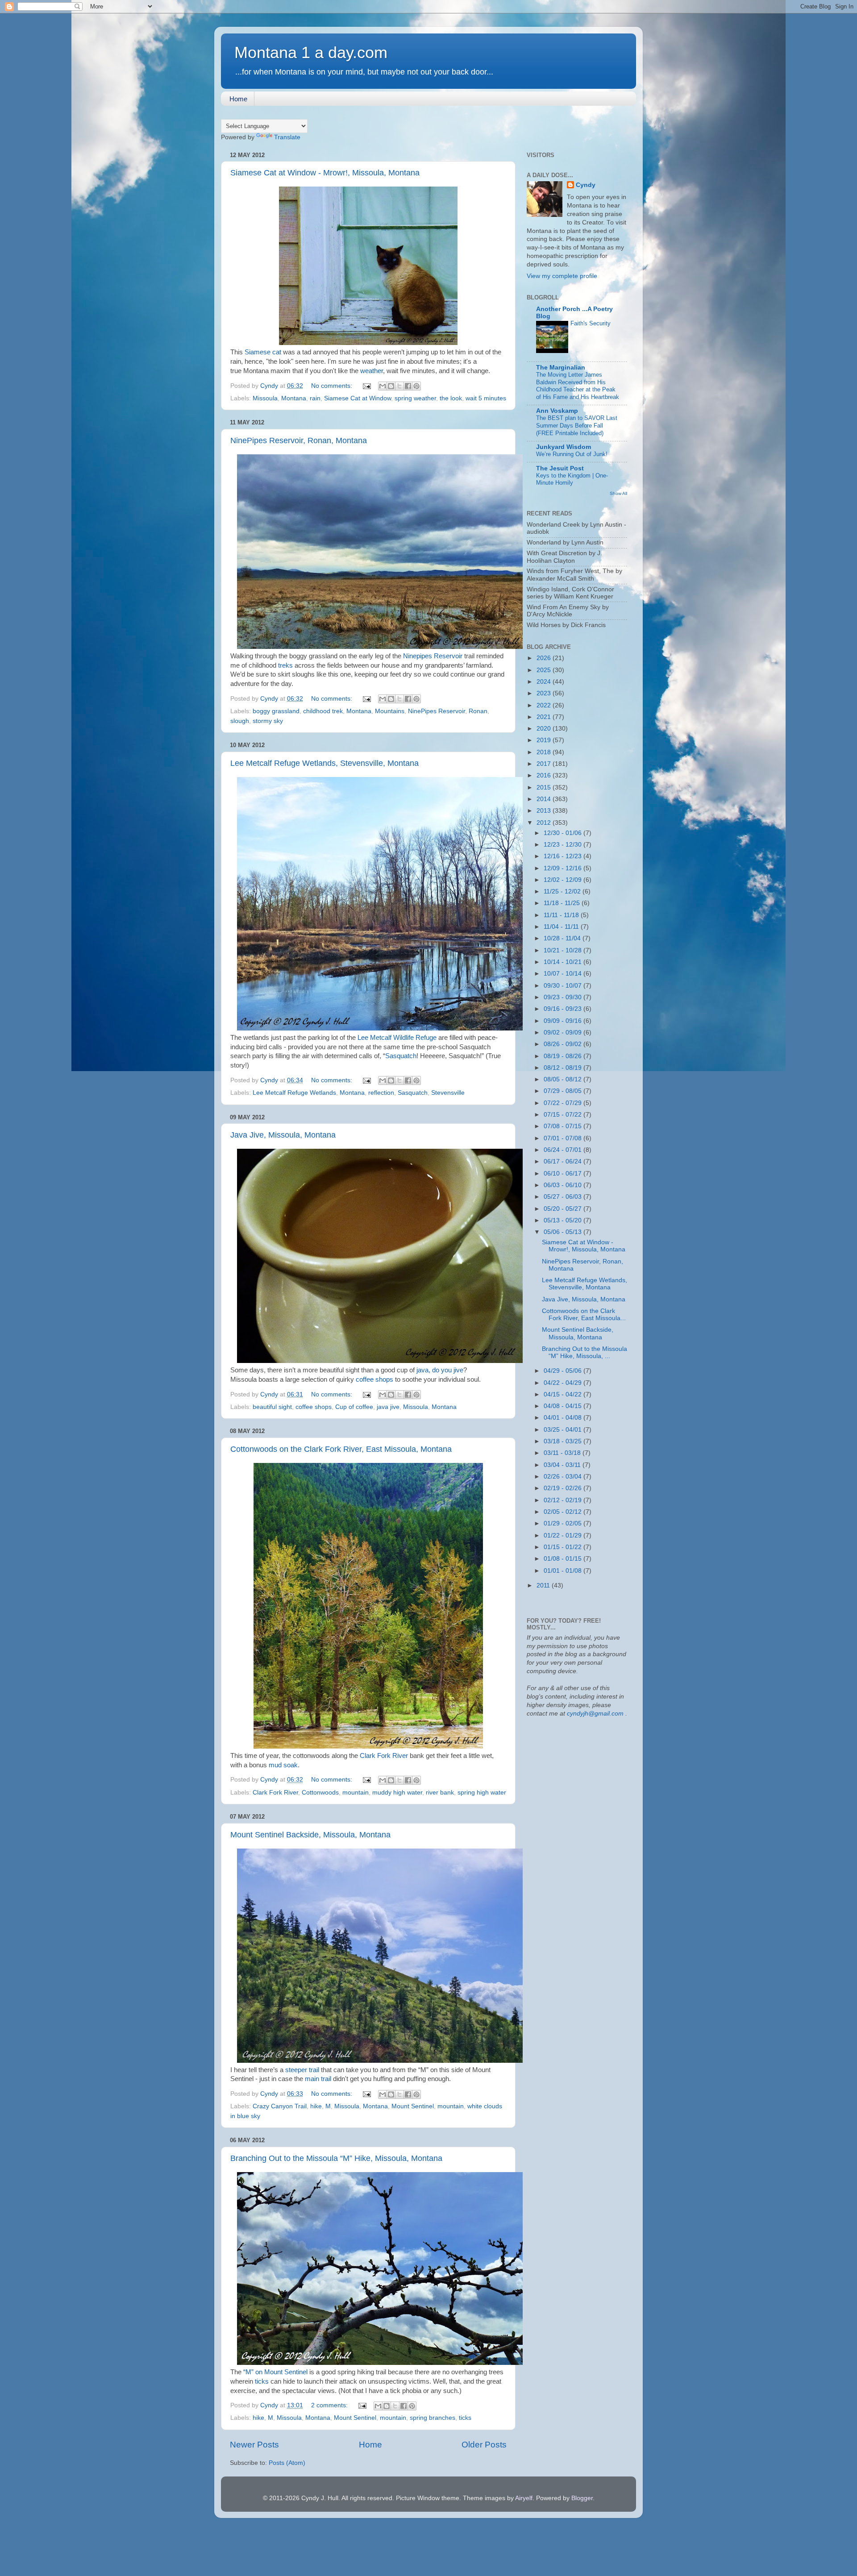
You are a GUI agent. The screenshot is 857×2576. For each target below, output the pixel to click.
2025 (545, 670)
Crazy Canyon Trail (280, 2106)
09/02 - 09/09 (564, 1032)
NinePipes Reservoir (437, 711)
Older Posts (484, 2445)
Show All (618, 493)
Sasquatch (401, 1056)
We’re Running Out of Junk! (572, 454)
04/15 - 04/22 (564, 1394)
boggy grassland (276, 711)
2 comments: (330, 2405)
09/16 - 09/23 (564, 1009)
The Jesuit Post (560, 468)
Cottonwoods (320, 1793)
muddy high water (397, 1793)
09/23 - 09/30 (564, 997)
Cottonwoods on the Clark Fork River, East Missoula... (584, 1315)
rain (315, 398)
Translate (287, 137)
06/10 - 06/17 (564, 1174)
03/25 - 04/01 (564, 1430)
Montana (294, 398)
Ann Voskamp (557, 411)
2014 (545, 799)
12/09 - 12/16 (564, 868)
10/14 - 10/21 (564, 962)
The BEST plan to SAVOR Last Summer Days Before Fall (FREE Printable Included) (577, 425)
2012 (545, 823)
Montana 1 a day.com (311, 52)
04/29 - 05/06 (564, 1371)
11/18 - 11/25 (563, 903)
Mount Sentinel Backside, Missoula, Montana (310, 1835)
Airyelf (524, 2498)
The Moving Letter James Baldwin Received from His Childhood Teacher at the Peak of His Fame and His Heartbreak (578, 386)
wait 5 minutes (486, 398)
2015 (545, 787)
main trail (318, 2079)
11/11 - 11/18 (562, 915)
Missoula (265, 398)
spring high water (482, 1793)
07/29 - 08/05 (564, 1091)
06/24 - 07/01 (564, 1150)
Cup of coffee (354, 1407)
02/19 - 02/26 (564, 1488)
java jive (388, 1407)
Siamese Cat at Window (358, 398)
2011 (544, 1585)
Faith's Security (591, 323)
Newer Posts (254, 2445)
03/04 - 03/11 (563, 1465)
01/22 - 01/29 (564, 1535)
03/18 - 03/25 (564, 1441)
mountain (356, 1793)
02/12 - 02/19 (564, 1500)
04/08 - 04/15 (564, 1406)
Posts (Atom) (287, 2463)
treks (286, 665)
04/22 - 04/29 (564, 1383)
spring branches (433, 2418)
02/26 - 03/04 (564, 1477)
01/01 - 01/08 (564, 1571)
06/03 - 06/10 (564, 1185)
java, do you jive (440, 1370)
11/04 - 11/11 (562, 927)
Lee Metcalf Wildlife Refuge (398, 1038)
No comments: (333, 386)
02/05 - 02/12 (564, 1512)
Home (238, 99)
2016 (545, 775)
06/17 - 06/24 (564, 1161)
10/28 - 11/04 (563, 938)
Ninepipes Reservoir (433, 656)
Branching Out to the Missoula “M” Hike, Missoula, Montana (336, 2158)
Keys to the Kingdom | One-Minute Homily (572, 479)
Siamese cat (263, 352)
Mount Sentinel (413, 2106)
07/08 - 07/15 (564, 1126)
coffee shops (374, 1379)
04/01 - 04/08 (564, 1418)
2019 (545, 740)
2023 (545, 693)
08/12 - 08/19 (564, 1068)
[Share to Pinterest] (416, 386)
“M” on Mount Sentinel (275, 2372)
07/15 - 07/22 (564, 1115)
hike (316, 2106)
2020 (545, 729)
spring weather (415, 398)
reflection (381, 1093)
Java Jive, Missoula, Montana (283, 1135)
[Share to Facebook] (408, 386)
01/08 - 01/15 (564, 1559)
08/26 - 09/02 (564, 1044)
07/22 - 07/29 (564, 1103)
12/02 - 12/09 (564, 880)
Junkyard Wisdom (564, 447)
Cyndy (586, 185)
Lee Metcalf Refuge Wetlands (294, 1093)
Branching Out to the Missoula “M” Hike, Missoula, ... (585, 1352)
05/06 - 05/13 (564, 1232)
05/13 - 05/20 (564, 1220)
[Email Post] (366, 386)
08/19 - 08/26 (564, 1056)
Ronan (478, 711)
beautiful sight (272, 1407)
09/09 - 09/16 (564, 1021)
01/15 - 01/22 (564, 1547)
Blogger (582, 2498)
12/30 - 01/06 (564, 833)
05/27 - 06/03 (564, 1197)
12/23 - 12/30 (564, 845)
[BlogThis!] (391, 386)
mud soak (283, 1765)
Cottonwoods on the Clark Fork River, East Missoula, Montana (341, 1449)
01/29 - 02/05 (564, 1523)
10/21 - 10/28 (564, 950)
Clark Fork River (384, 1756)
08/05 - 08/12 (564, 1079)
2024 (545, 682)
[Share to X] (399, 386)
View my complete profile (562, 276)
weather (372, 371)
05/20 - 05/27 (564, 1209)
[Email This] (383, 386)
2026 (545, 658)
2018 (545, 752)
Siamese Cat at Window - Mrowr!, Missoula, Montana (325, 173)
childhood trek (323, 711)
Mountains (390, 711)
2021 (545, 717)
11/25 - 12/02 (563, 891)
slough (240, 721)
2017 (545, 764)
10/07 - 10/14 (564, 974)
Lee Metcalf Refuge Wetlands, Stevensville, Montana (324, 763)
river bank (440, 1793)
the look (451, 398)
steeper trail (302, 2070)
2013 (545, 811)
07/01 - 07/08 (564, 1138)
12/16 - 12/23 (564, 856)
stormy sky (268, 721)
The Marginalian (561, 368)
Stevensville (448, 1093)
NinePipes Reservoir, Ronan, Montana (299, 440)
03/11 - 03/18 (563, 1453)
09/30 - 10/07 (564, 986)
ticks (261, 2381)
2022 (545, 705)
